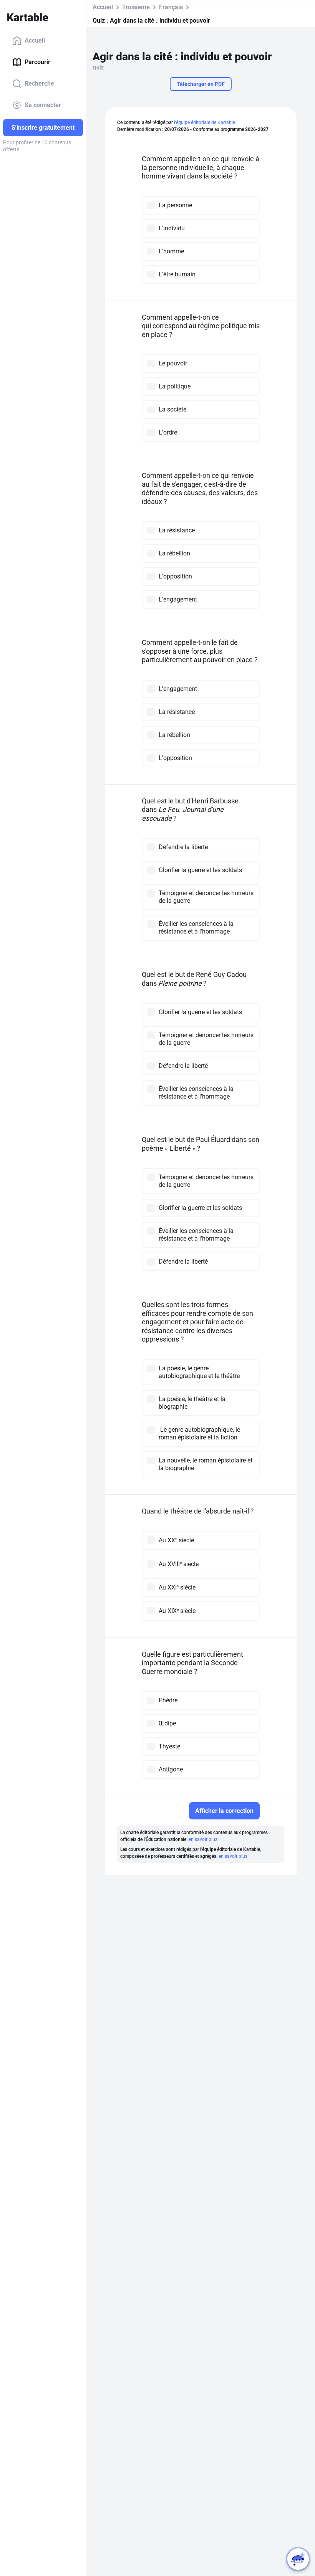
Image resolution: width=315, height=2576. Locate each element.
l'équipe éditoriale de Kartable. (205, 122)
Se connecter (43, 105)
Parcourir (37, 62)
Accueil (35, 40)
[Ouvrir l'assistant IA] (298, 2559)
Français (171, 7)
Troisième (136, 7)
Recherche (39, 83)
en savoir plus (203, 1839)
